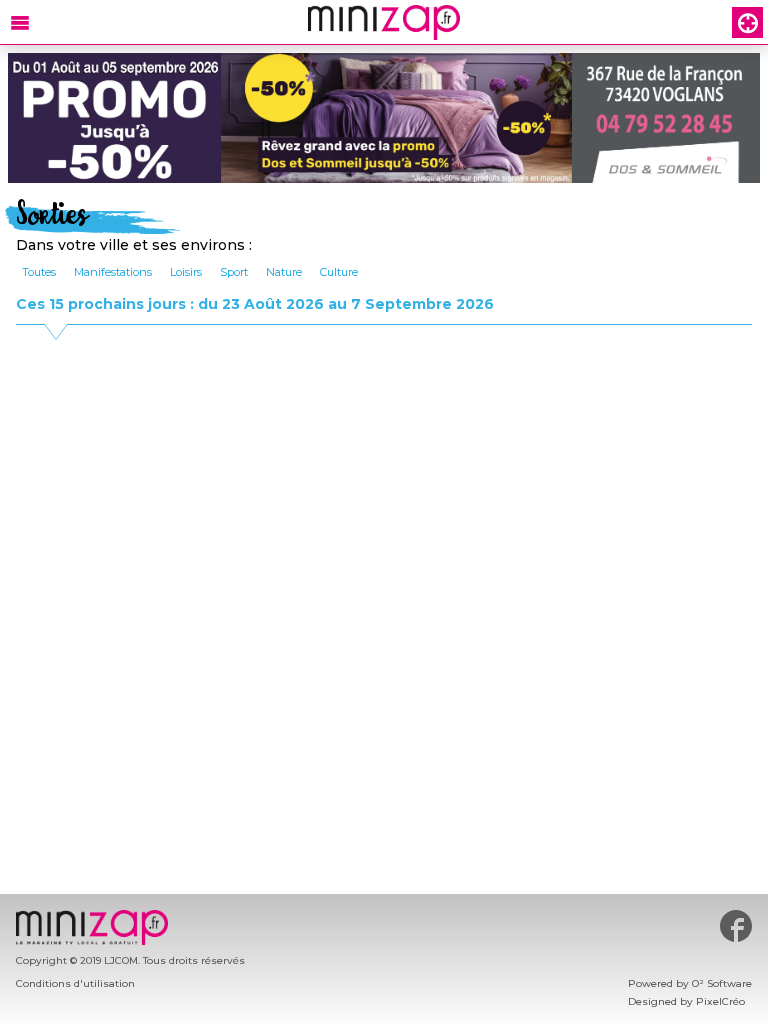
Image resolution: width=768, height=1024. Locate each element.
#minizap (736, 926)
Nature (284, 272)
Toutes (39, 272)
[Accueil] (384, 22)
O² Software (722, 983)
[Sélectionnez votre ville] (747, 22)
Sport (234, 272)
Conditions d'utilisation (75, 983)
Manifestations (113, 272)
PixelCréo (720, 1001)
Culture (339, 272)
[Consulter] (384, 118)
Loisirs (186, 272)
